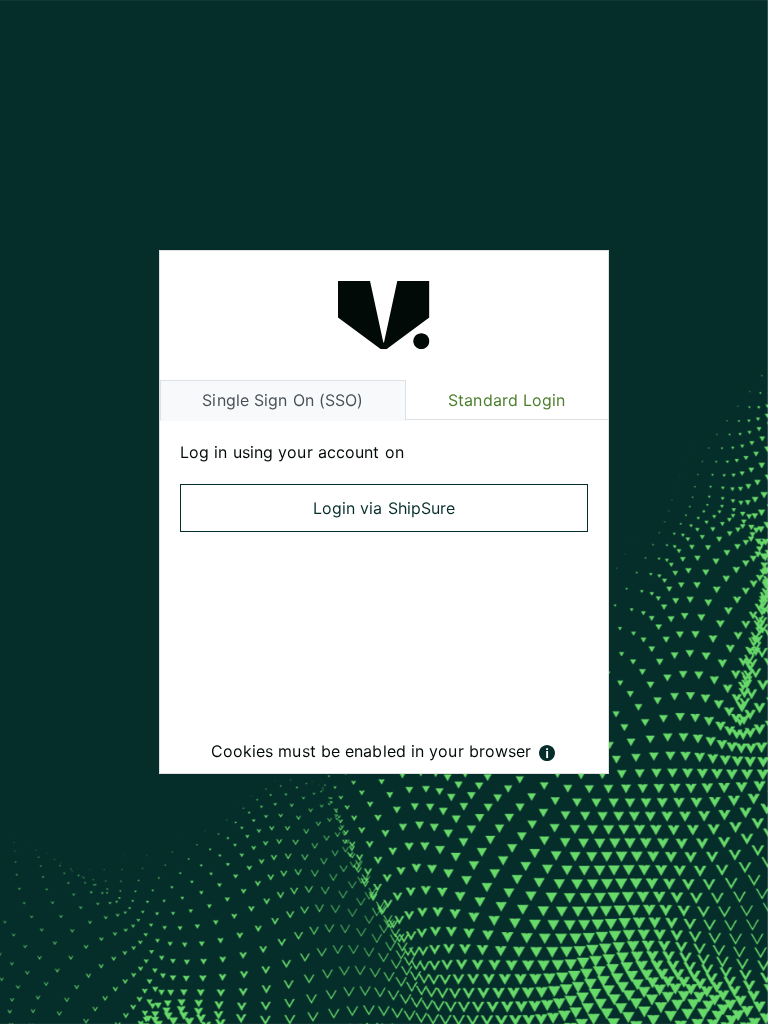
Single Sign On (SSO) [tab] (282, 400)
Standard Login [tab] (506, 400)
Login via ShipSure (384, 508)
